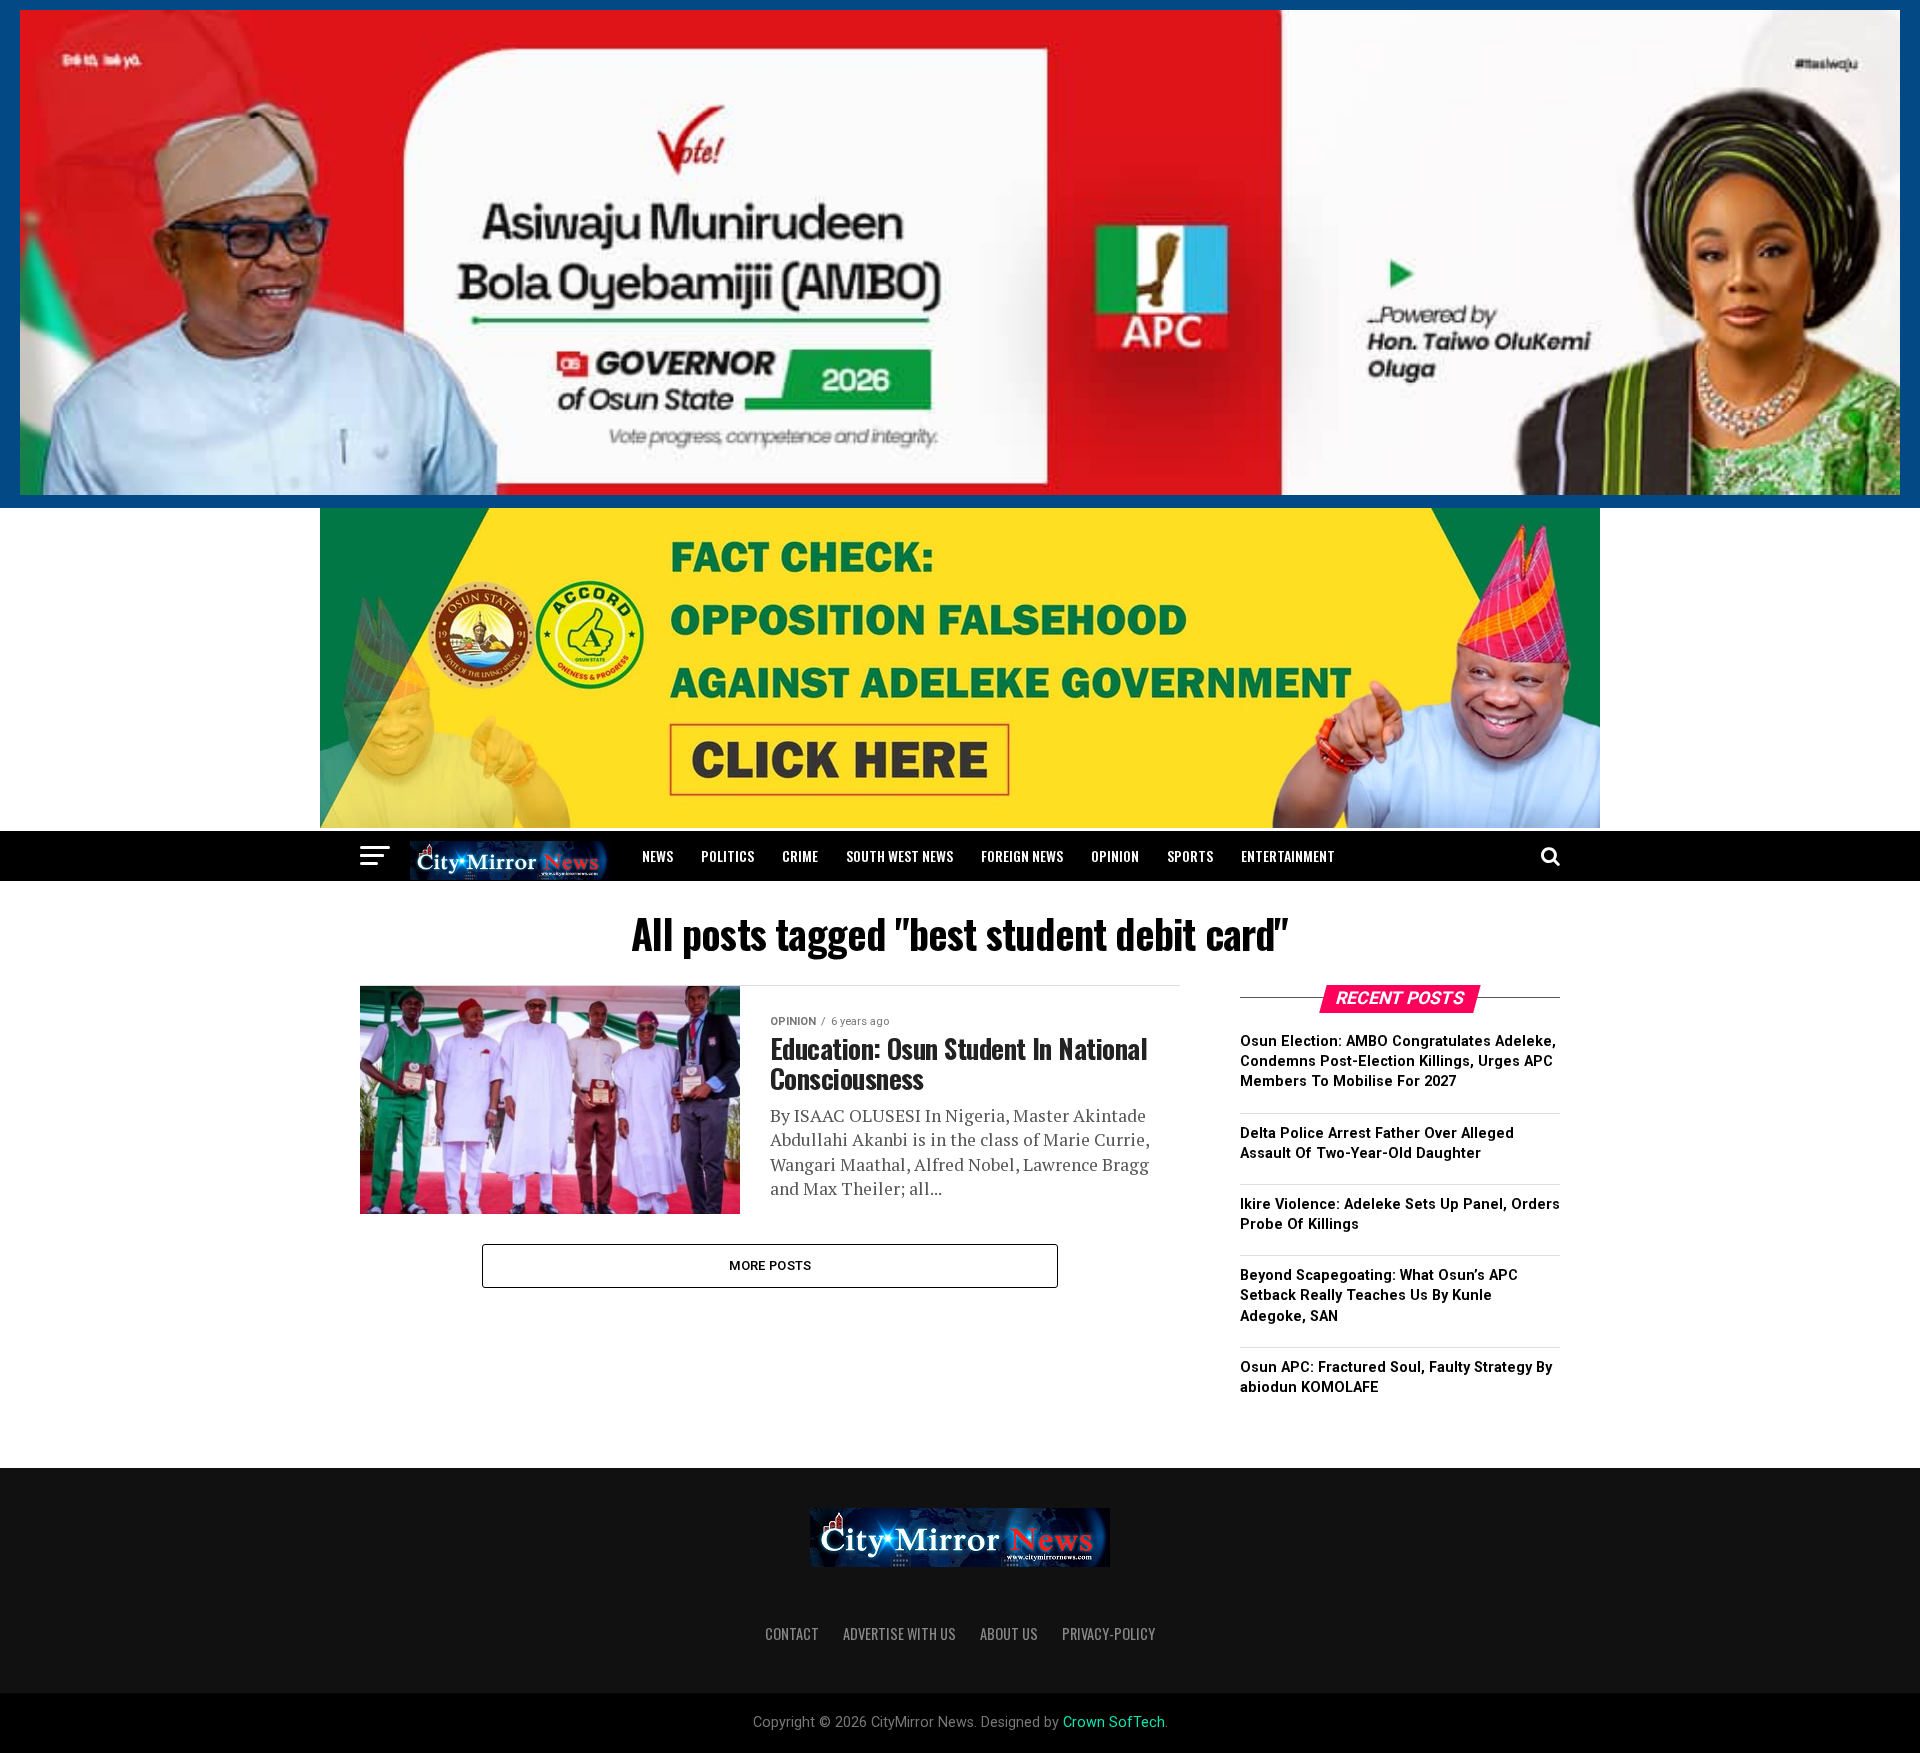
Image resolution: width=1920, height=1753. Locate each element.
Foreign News (1022, 855)
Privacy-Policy (1108, 1633)
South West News (899, 855)
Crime (800, 855)
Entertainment (1288, 855)
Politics (727, 855)
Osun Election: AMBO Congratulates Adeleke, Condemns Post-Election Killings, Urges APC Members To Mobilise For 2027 (1398, 1061)
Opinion (1115, 855)
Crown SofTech (1114, 1722)
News (657, 855)
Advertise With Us (899, 1633)
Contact (792, 1633)
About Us (1009, 1633)
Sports (1190, 855)
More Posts (770, 1265)
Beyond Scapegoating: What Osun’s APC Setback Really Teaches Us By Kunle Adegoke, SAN (1379, 1295)
